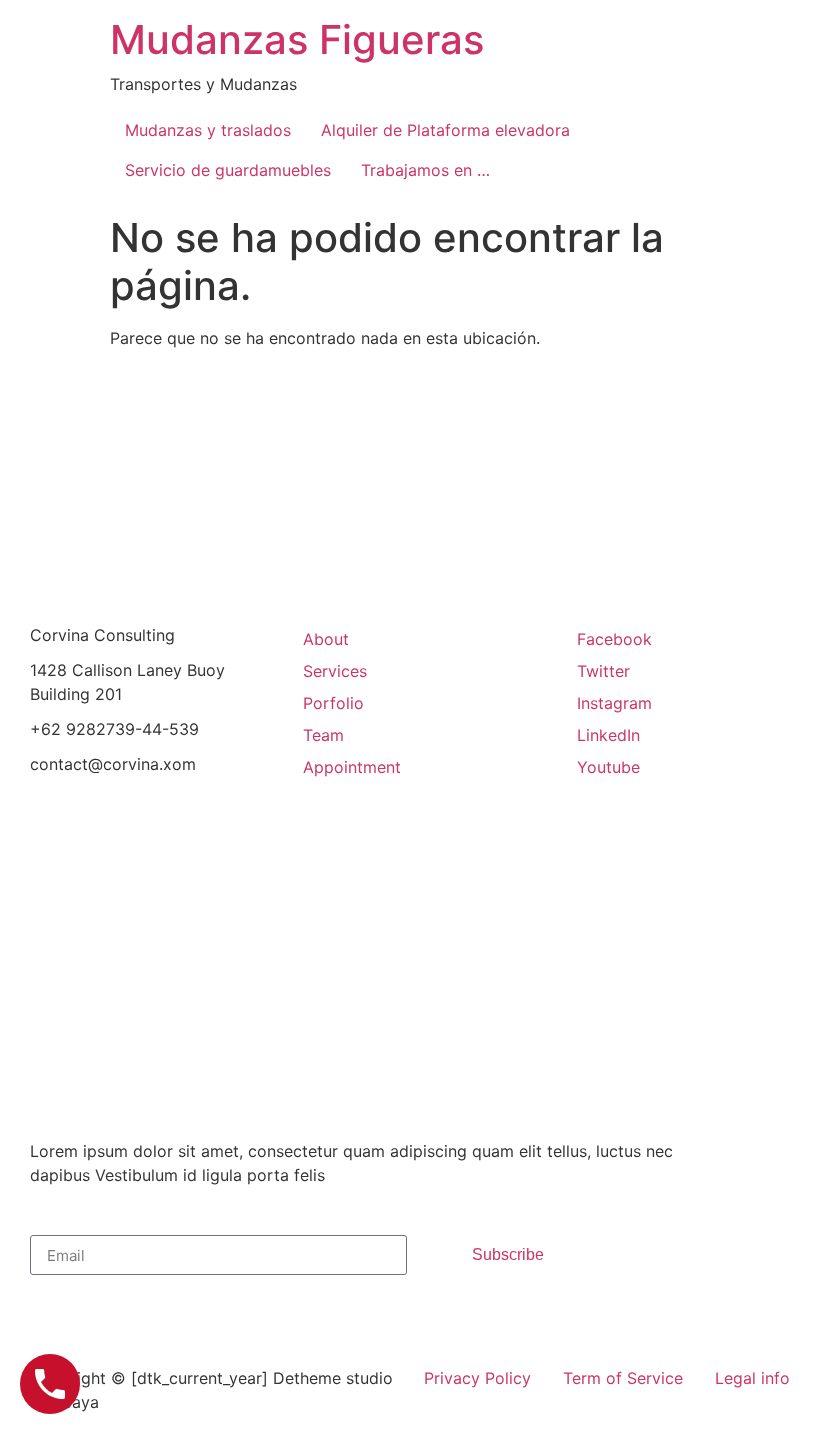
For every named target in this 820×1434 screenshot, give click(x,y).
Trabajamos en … (425, 170)
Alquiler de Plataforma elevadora (445, 130)
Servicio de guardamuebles (228, 170)
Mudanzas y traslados (208, 130)
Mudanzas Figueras (297, 39)
